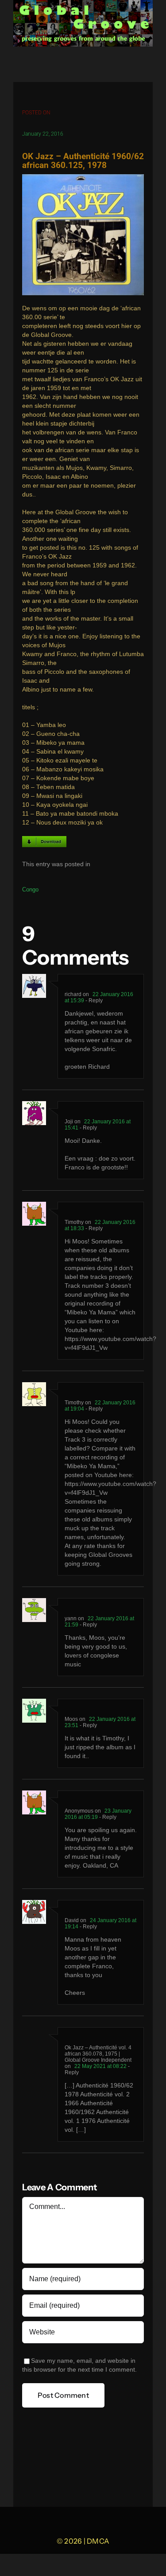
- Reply (93, 1001)
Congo (30, 889)
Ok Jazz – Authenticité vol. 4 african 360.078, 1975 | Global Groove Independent (98, 2054)
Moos (71, 1719)
